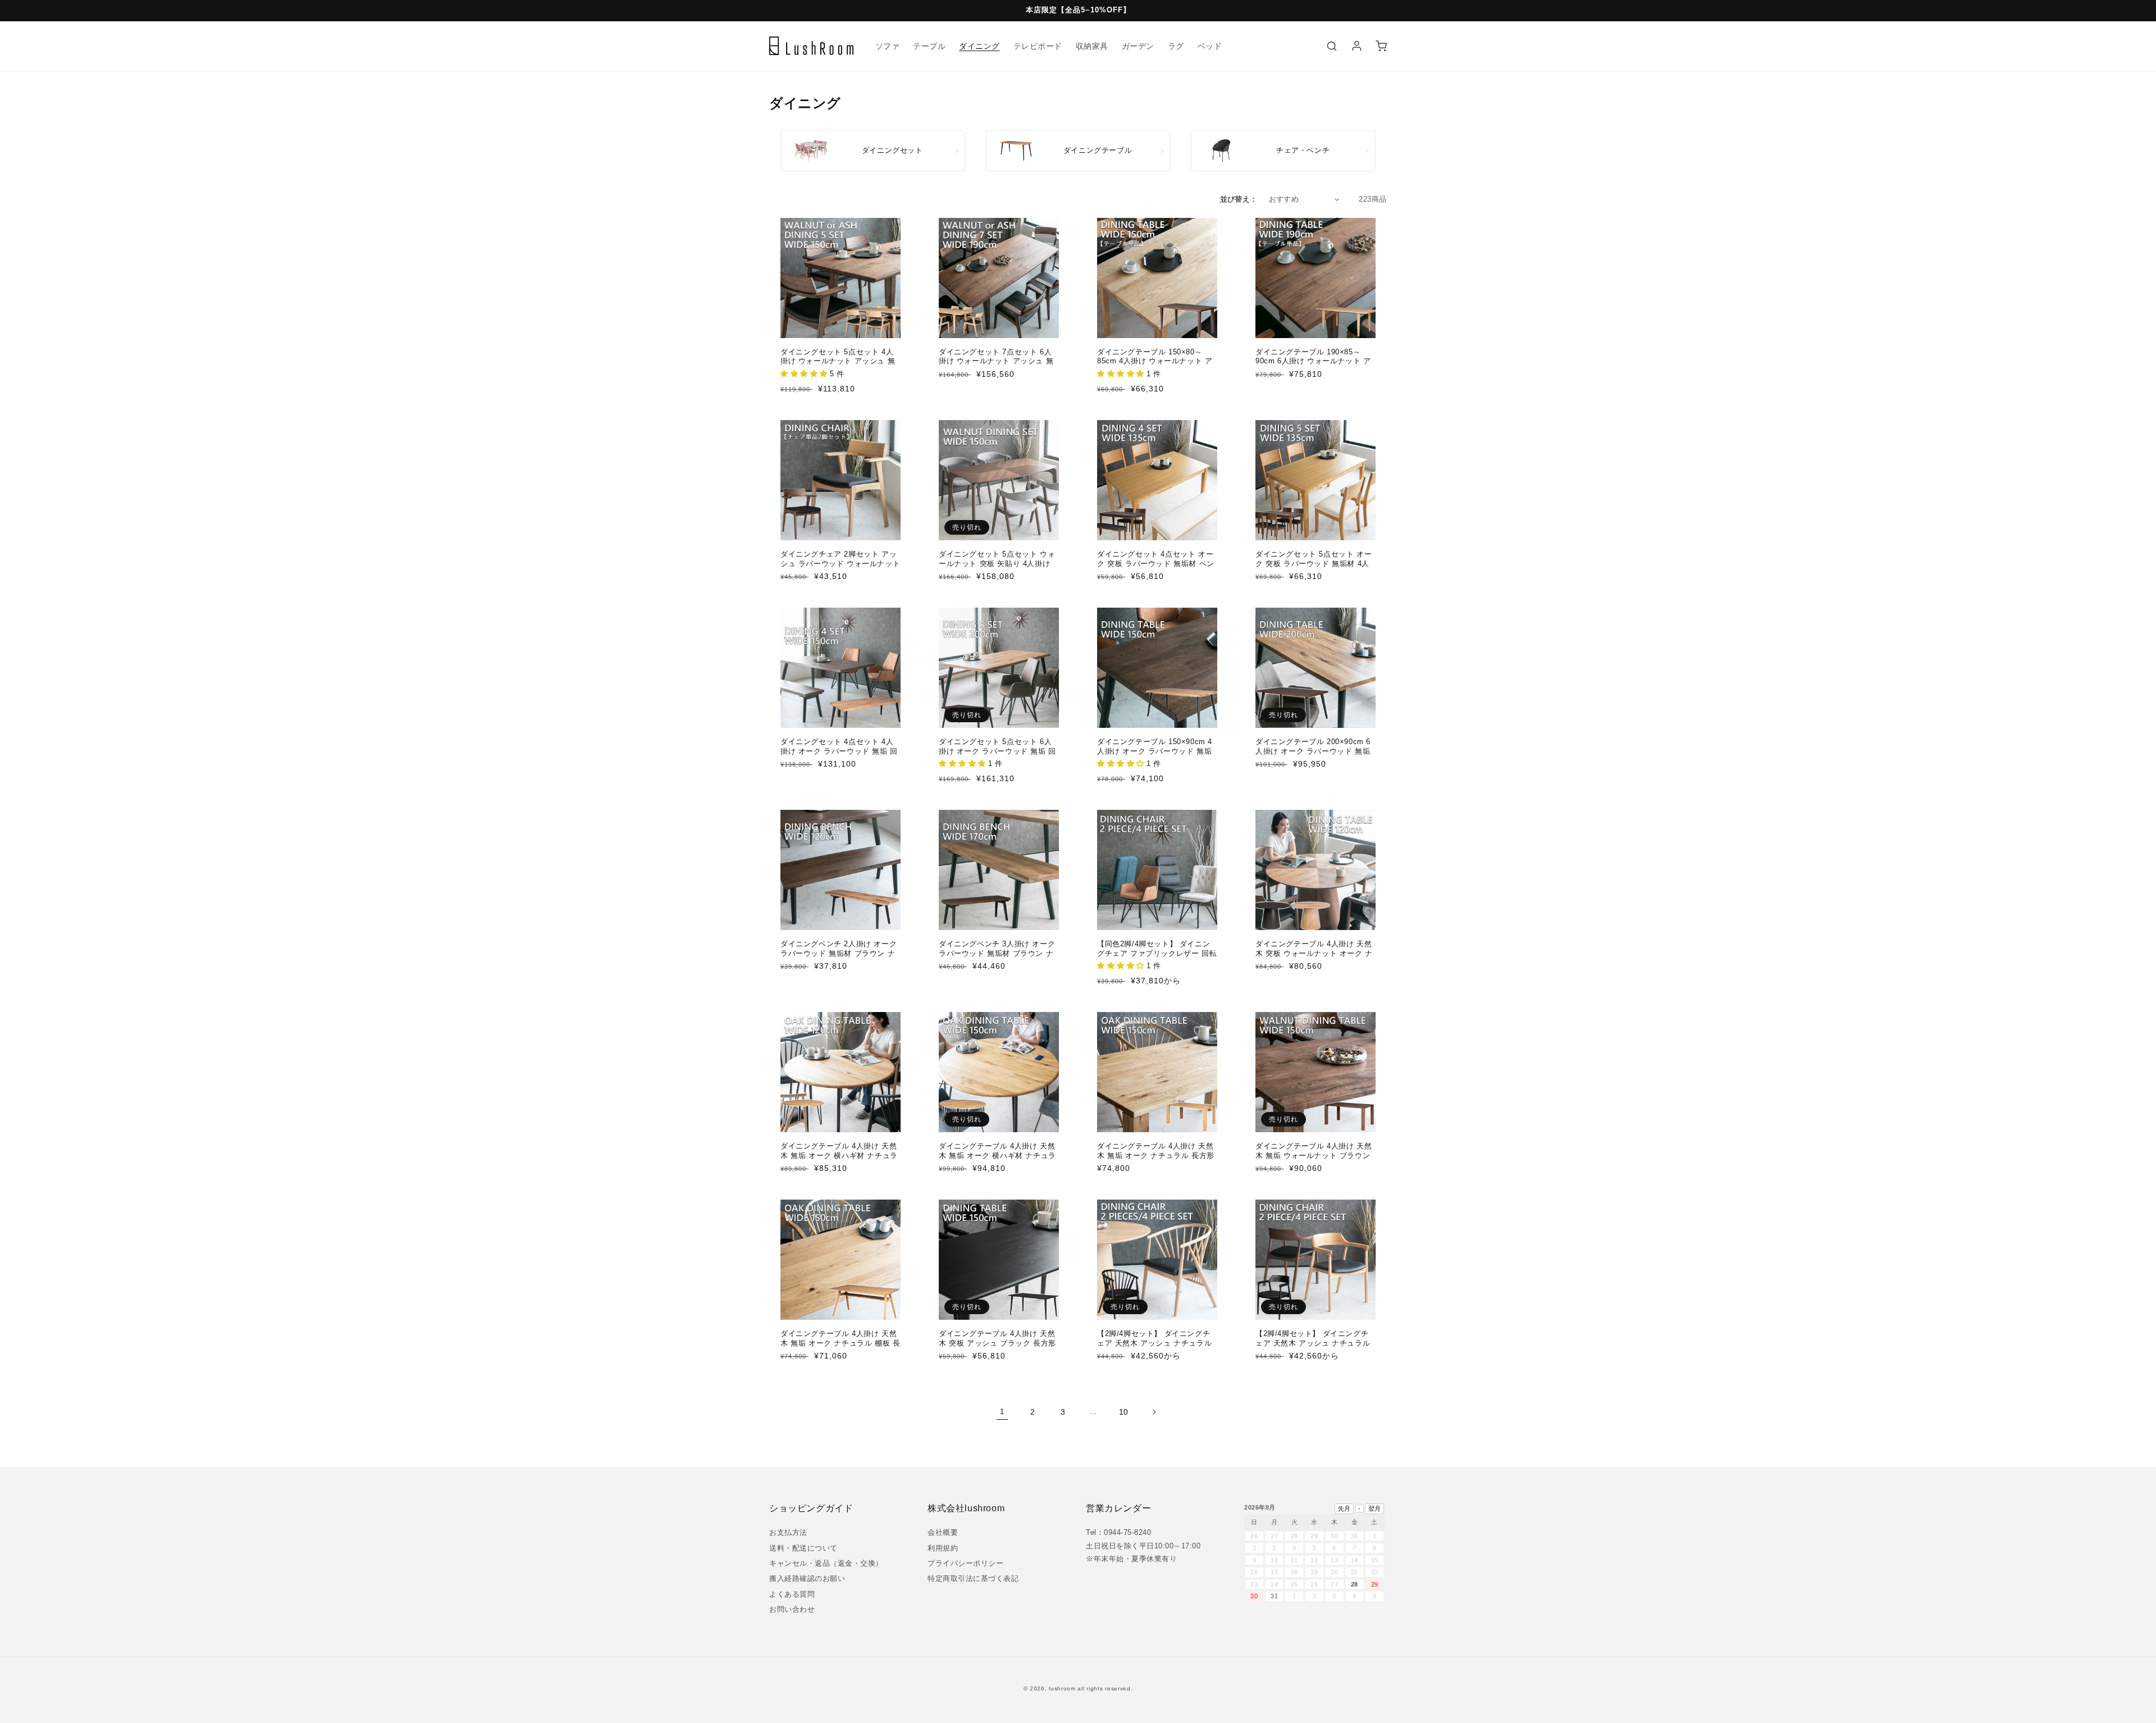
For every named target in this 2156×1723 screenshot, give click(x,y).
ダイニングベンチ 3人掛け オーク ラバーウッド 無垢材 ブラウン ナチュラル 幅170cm (997, 953)
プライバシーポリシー (965, 1563)
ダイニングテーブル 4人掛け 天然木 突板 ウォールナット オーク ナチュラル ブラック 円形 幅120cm (1314, 953)
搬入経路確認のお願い (807, 1578)
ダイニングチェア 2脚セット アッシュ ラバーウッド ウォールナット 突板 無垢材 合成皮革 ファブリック (840, 568)
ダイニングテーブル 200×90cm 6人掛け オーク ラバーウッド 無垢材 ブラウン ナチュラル (1313, 751)
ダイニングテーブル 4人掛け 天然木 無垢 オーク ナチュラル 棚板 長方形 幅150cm (840, 1343)
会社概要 (943, 1532)
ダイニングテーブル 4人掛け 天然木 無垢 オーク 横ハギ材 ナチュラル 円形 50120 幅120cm (839, 1155)
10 (1124, 1412)
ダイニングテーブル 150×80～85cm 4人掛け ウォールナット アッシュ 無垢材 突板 (1155, 361)
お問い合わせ (792, 1609)
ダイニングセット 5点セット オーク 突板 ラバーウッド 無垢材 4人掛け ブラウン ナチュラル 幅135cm (1314, 568)
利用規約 (943, 1548)
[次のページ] (1154, 1412)
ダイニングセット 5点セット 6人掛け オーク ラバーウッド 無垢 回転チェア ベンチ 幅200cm (997, 751)
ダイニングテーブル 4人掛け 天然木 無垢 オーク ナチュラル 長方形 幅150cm (1156, 1155)
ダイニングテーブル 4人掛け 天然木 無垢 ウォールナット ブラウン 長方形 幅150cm (1314, 1155)
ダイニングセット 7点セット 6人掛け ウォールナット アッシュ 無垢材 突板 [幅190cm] (996, 361)
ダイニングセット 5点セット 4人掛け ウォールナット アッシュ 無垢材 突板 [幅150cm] (838, 361)
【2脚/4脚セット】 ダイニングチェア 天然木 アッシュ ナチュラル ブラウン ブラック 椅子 (1313, 1343)
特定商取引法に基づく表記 (973, 1578)
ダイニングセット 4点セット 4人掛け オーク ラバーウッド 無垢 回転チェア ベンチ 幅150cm (839, 751)
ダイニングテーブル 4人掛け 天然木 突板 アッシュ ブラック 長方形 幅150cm (997, 1343)
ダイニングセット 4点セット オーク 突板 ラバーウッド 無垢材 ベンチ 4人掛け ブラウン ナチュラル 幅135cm (1156, 568)
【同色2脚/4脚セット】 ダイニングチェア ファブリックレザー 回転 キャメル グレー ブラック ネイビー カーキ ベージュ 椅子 (1157, 958)
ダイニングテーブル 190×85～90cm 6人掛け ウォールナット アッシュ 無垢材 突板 (1313, 361)
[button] (1332, 46)
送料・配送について (803, 1548)
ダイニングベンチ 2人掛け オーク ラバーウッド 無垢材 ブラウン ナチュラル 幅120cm (839, 953)
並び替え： (1239, 199)
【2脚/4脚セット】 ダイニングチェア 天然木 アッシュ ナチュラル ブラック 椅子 (1154, 1343)
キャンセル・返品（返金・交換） (826, 1563)
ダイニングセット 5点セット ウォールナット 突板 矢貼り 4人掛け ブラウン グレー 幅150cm (997, 564)
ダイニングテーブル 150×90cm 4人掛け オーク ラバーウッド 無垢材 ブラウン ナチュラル (1155, 751)
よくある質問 (792, 1594)
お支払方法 (788, 1532)
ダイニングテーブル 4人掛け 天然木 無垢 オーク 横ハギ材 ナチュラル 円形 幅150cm (997, 1155)
